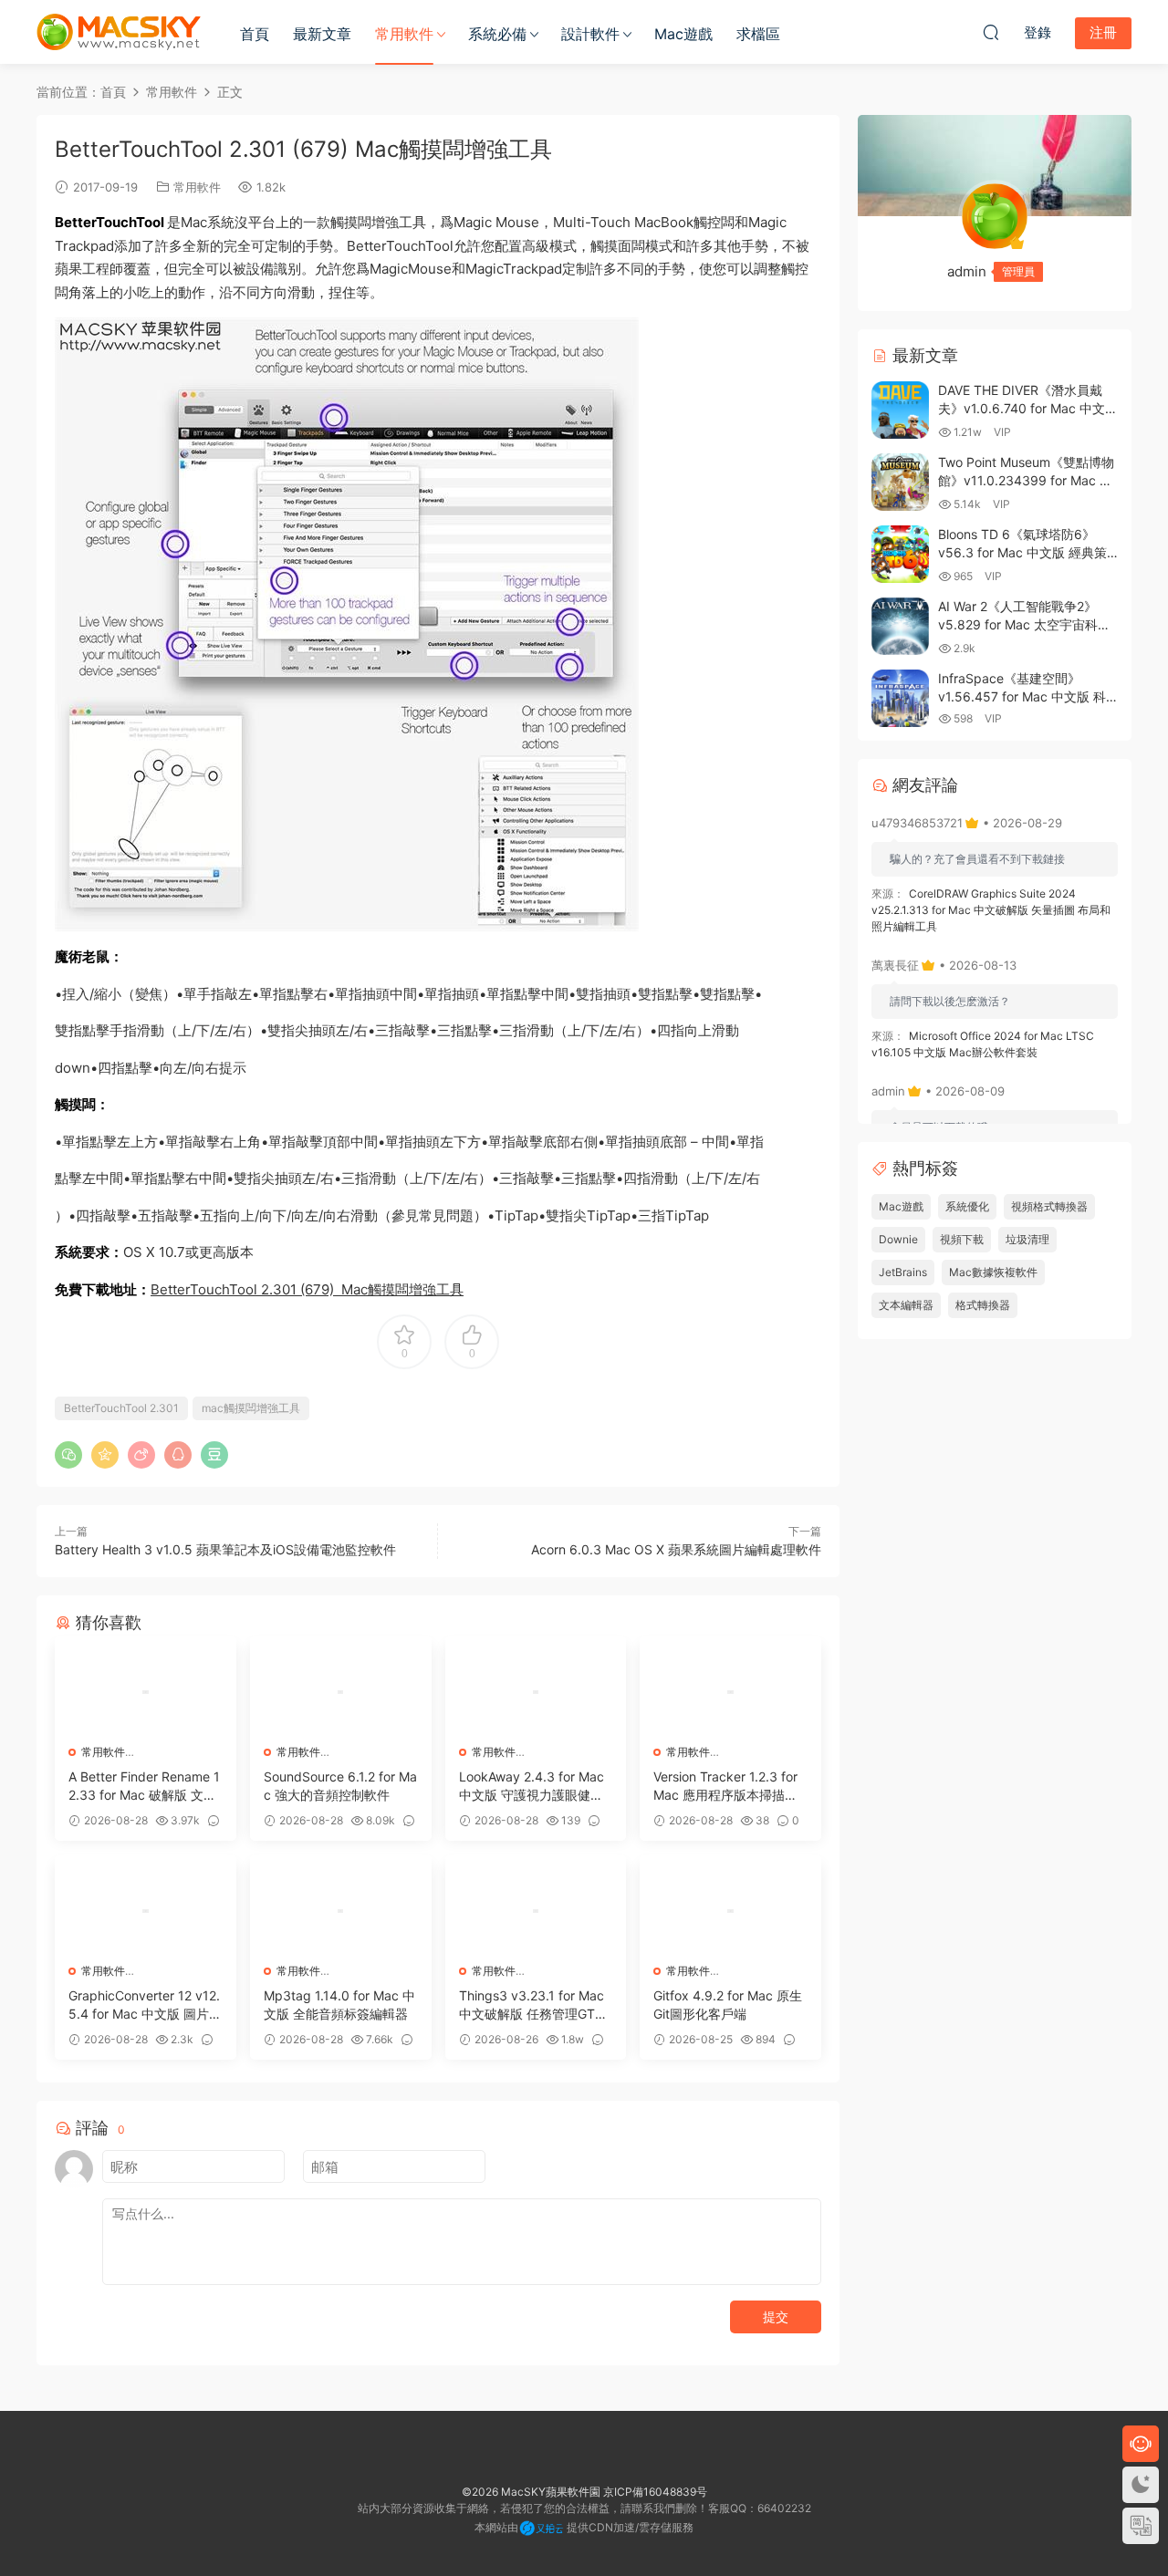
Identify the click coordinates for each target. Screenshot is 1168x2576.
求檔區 (758, 34)
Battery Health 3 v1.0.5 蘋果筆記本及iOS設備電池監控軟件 (225, 1549)
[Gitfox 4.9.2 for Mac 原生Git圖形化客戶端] (730, 1911)
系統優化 (967, 1206)
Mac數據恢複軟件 (993, 1272)
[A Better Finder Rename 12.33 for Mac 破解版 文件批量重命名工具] (146, 1692)
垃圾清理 (1027, 1239)
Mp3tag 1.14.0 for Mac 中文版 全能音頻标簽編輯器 (339, 2005)
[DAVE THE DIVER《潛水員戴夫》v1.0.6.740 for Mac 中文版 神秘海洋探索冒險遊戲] (900, 410)
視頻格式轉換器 (1049, 1206)
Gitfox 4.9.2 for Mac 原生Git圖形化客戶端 (728, 2005)
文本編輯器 (906, 1305)
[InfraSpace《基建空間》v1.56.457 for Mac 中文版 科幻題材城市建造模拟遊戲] (900, 698)
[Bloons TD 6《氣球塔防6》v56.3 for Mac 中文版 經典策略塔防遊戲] (900, 554)
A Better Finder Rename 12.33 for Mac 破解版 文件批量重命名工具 (144, 1787)
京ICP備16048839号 (655, 2492)
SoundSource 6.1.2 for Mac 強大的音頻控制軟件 (340, 1786)
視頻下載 (962, 1239)
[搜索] (991, 32)
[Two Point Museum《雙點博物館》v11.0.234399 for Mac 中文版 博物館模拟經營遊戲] (900, 482)
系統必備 (497, 34)
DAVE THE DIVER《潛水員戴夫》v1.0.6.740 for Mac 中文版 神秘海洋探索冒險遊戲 (1028, 408)
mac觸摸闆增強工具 (251, 1408)
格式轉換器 (983, 1305)
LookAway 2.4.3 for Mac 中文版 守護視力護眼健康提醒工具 (532, 1787)
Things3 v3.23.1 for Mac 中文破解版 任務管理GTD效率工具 (532, 2005)
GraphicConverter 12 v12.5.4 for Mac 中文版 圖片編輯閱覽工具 (145, 2005)
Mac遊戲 (683, 34)
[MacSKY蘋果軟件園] (119, 32)
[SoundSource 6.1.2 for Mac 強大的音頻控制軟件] (341, 1692)
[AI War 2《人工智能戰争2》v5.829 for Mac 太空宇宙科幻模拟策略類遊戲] (900, 626)
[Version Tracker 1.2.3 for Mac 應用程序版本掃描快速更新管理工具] (730, 1692)
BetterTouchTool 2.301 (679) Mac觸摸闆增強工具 (307, 1289)
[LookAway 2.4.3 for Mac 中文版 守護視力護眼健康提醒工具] (536, 1692)
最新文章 (322, 34)
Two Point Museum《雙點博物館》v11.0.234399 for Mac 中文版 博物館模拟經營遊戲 (1026, 480)
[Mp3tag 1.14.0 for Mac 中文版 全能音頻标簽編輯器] (341, 1911)
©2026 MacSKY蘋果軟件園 (531, 2492)
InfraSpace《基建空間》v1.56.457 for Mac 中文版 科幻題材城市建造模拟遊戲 (1022, 696)
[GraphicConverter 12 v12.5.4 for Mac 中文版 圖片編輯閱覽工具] (146, 1911)
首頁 (255, 34)
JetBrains (903, 1272)
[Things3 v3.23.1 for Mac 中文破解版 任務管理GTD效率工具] (536, 1911)
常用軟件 (404, 34)
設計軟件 (590, 34)
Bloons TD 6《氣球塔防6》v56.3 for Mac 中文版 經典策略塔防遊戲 (1022, 552)
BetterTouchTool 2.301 (121, 1408)
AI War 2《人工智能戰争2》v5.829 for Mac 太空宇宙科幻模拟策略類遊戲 (1024, 624)
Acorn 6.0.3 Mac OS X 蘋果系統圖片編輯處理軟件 (676, 1549)
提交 (776, 2316)
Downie (898, 1239)
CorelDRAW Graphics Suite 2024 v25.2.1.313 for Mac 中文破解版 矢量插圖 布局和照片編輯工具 (991, 910)
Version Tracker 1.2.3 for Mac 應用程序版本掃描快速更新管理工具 (725, 1787)
